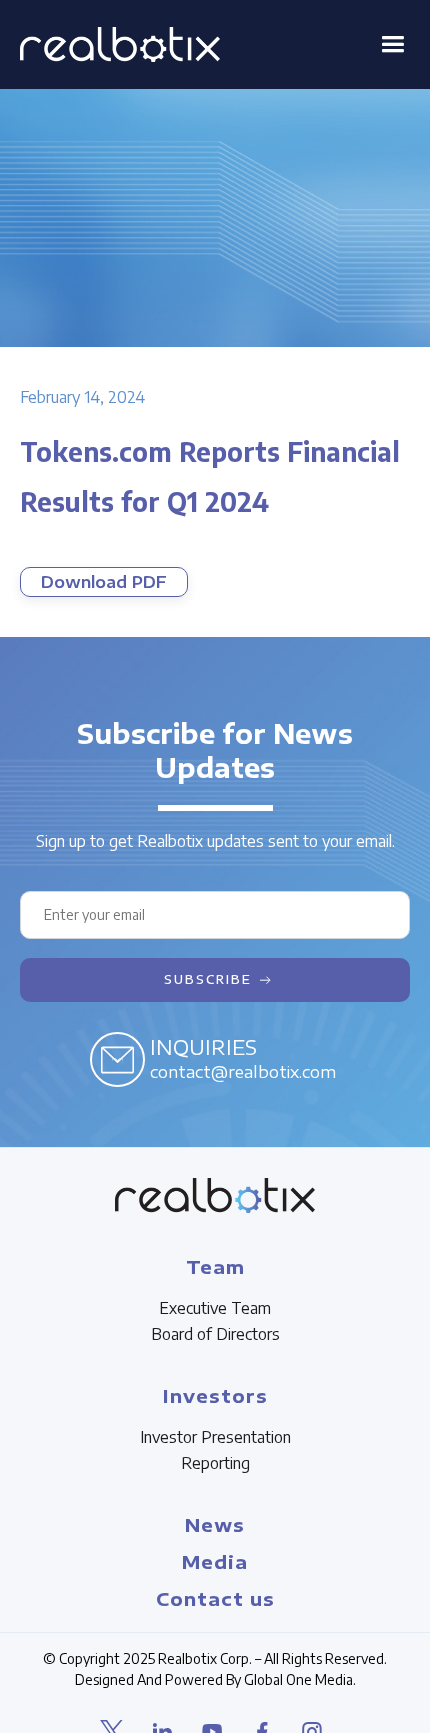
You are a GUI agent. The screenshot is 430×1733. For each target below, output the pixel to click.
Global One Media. (300, 1679)
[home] (120, 44)
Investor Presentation (215, 1437)
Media (215, 1561)
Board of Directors (215, 1334)
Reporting (215, 1463)
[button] (392, 44)
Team (215, 1266)
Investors (215, 1395)
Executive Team (215, 1308)
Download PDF (104, 582)
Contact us (215, 1598)
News (215, 1524)
